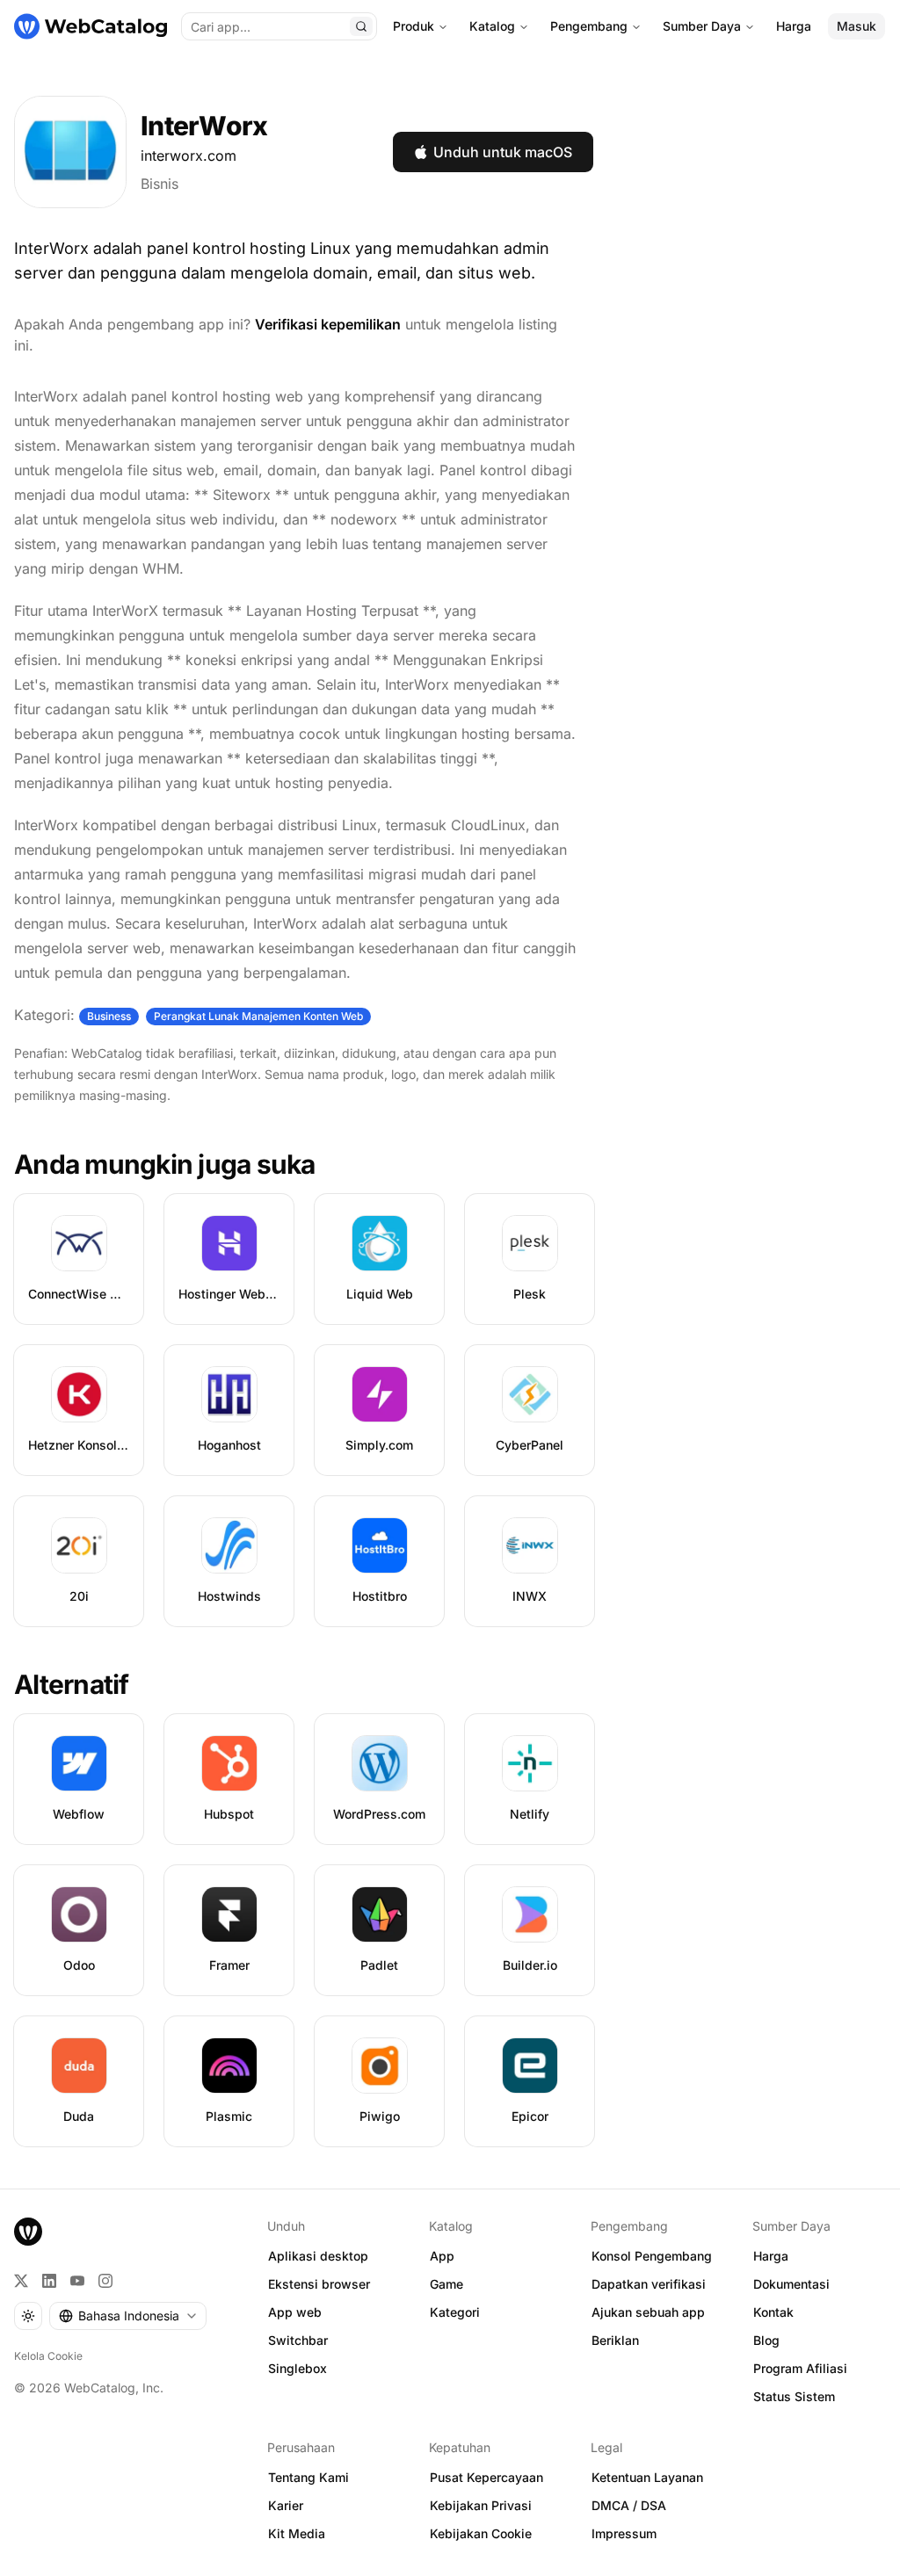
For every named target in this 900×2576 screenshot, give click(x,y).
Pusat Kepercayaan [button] (486, 2477)
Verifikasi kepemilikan (328, 324)
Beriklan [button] (615, 2340)
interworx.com (189, 156)
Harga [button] (771, 2256)
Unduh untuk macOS (503, 152)
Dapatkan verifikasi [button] (649, 2284)
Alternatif (72, 1684)
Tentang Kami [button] (308, 2477)
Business (109, 1016)
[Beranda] (91, 26)
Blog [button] (766, 2340)
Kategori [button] (455, 2312)
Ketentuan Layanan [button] (647, 2477)
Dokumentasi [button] (791, 2284)
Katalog (492, 26)
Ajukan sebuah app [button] (648, 2312)
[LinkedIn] (49, 2281)
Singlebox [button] (298, 2368)
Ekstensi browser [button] (319, 2284)
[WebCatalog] (28, 2232)
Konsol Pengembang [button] (652, 2256)
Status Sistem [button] (794, 2396)
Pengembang (589, 26)
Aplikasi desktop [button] (318, 2256)
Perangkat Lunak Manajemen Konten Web (258, 1016)
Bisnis (160, 184)
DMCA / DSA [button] (629, 2505)
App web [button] (295, 2312)
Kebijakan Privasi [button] (481, 2505)
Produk (414, 26)
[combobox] (128, 2316)
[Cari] (361, 26)
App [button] (442, 2256)
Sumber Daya (702, 26)
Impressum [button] (624, 2533)
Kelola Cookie (48, 2356)
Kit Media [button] (297, 2533)
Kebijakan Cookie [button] (481, 2533)
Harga (794, 26)
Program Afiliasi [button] (800, 2368)
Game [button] (446, 2284)
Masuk (856, 26)
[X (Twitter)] (21, 2281)
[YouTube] (77, 2281)
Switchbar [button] (298, 2340)
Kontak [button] (773, 2312)
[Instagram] (105, 2281)
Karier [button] (286, 2505)
